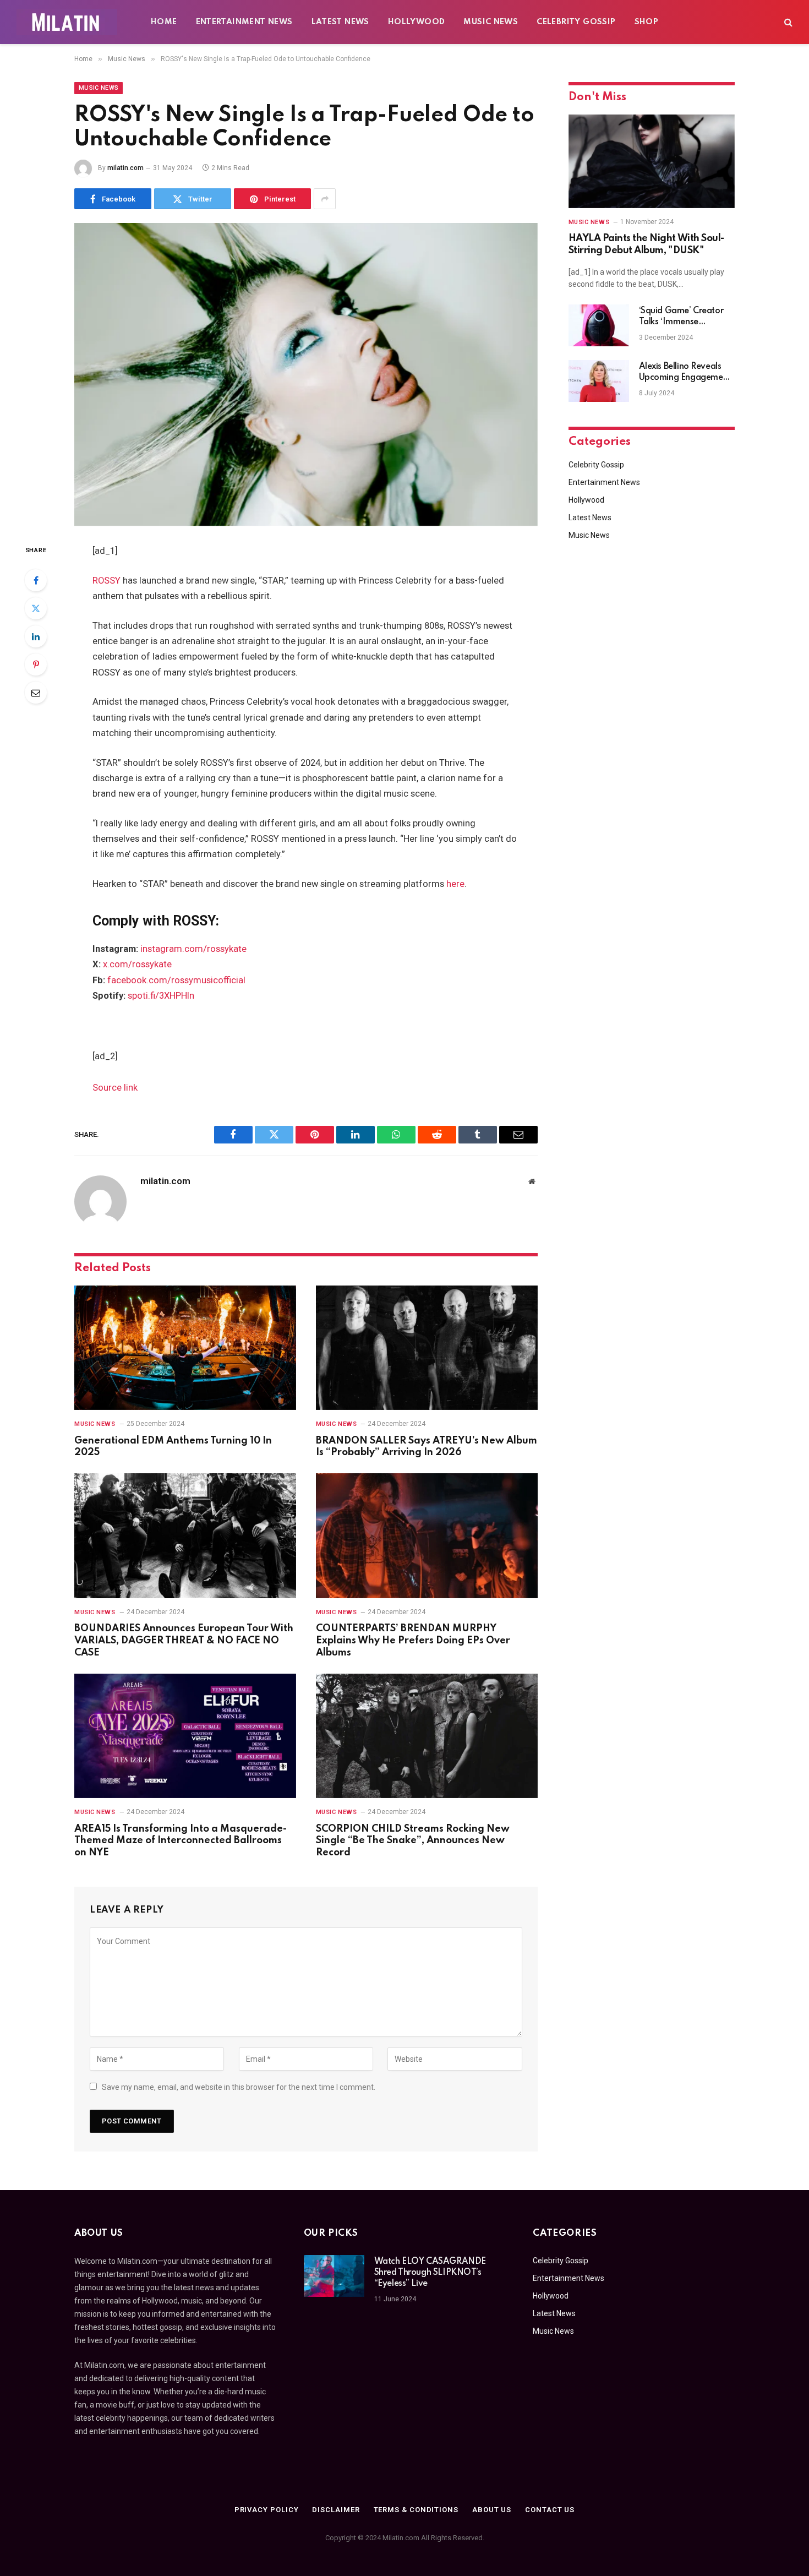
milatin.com (125, 168)
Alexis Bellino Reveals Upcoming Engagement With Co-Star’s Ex (685, 373)
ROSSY (106, 581)
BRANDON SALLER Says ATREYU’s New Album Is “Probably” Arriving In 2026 (427, 1447)
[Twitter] (36, 608)
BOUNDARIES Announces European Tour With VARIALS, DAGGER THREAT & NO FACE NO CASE (184, 1641)
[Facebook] (36, 580)
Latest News (340, 22)
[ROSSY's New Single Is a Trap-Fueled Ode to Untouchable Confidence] (306, 374)
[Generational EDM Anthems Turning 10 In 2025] (185, 1348)
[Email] (36, 693)
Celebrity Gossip (576, 22)
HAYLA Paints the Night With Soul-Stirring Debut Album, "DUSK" (646, 244)
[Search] (787, 22)
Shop (647, 22)
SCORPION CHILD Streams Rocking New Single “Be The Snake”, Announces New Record (413, 1841)
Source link (115, 1088)
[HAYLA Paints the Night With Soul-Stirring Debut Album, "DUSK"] (652, 161)
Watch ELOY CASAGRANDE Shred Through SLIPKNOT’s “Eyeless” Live (430, 2273)
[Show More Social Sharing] (325, 199)
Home (164, 22)
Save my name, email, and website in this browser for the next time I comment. (239, 2087)
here (455, 884)
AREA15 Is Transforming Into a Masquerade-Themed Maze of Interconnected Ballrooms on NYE (181, 1841)
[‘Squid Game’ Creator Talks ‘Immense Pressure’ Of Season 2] (599, 325)
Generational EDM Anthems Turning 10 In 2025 (173, 1447)
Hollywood (417, 22)
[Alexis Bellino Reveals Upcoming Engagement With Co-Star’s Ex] (599, 381)
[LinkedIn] (36, 636)
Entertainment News (244, 22)
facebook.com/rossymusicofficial (176, 980)
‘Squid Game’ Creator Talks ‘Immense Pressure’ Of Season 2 (681, 317)
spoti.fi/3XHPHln (161, 996)
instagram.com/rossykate (193, 949)
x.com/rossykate (137, 964)
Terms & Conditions (416, 2510)
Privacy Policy (267, 2510)
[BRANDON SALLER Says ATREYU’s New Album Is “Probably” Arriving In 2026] (427, 1348)
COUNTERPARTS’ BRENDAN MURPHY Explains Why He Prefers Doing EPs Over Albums (413, 1641)
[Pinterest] (36, 665)
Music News (491, 22)
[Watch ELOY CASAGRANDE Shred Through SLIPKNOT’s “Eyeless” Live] (334, 2276)
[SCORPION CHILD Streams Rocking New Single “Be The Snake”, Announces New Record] (427, 1736)
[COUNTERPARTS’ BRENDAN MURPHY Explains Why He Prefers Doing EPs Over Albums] (427, 1536)
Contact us (550, 2510)
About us (492, 2510)
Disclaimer (336, 2510)
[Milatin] (67, 22)
